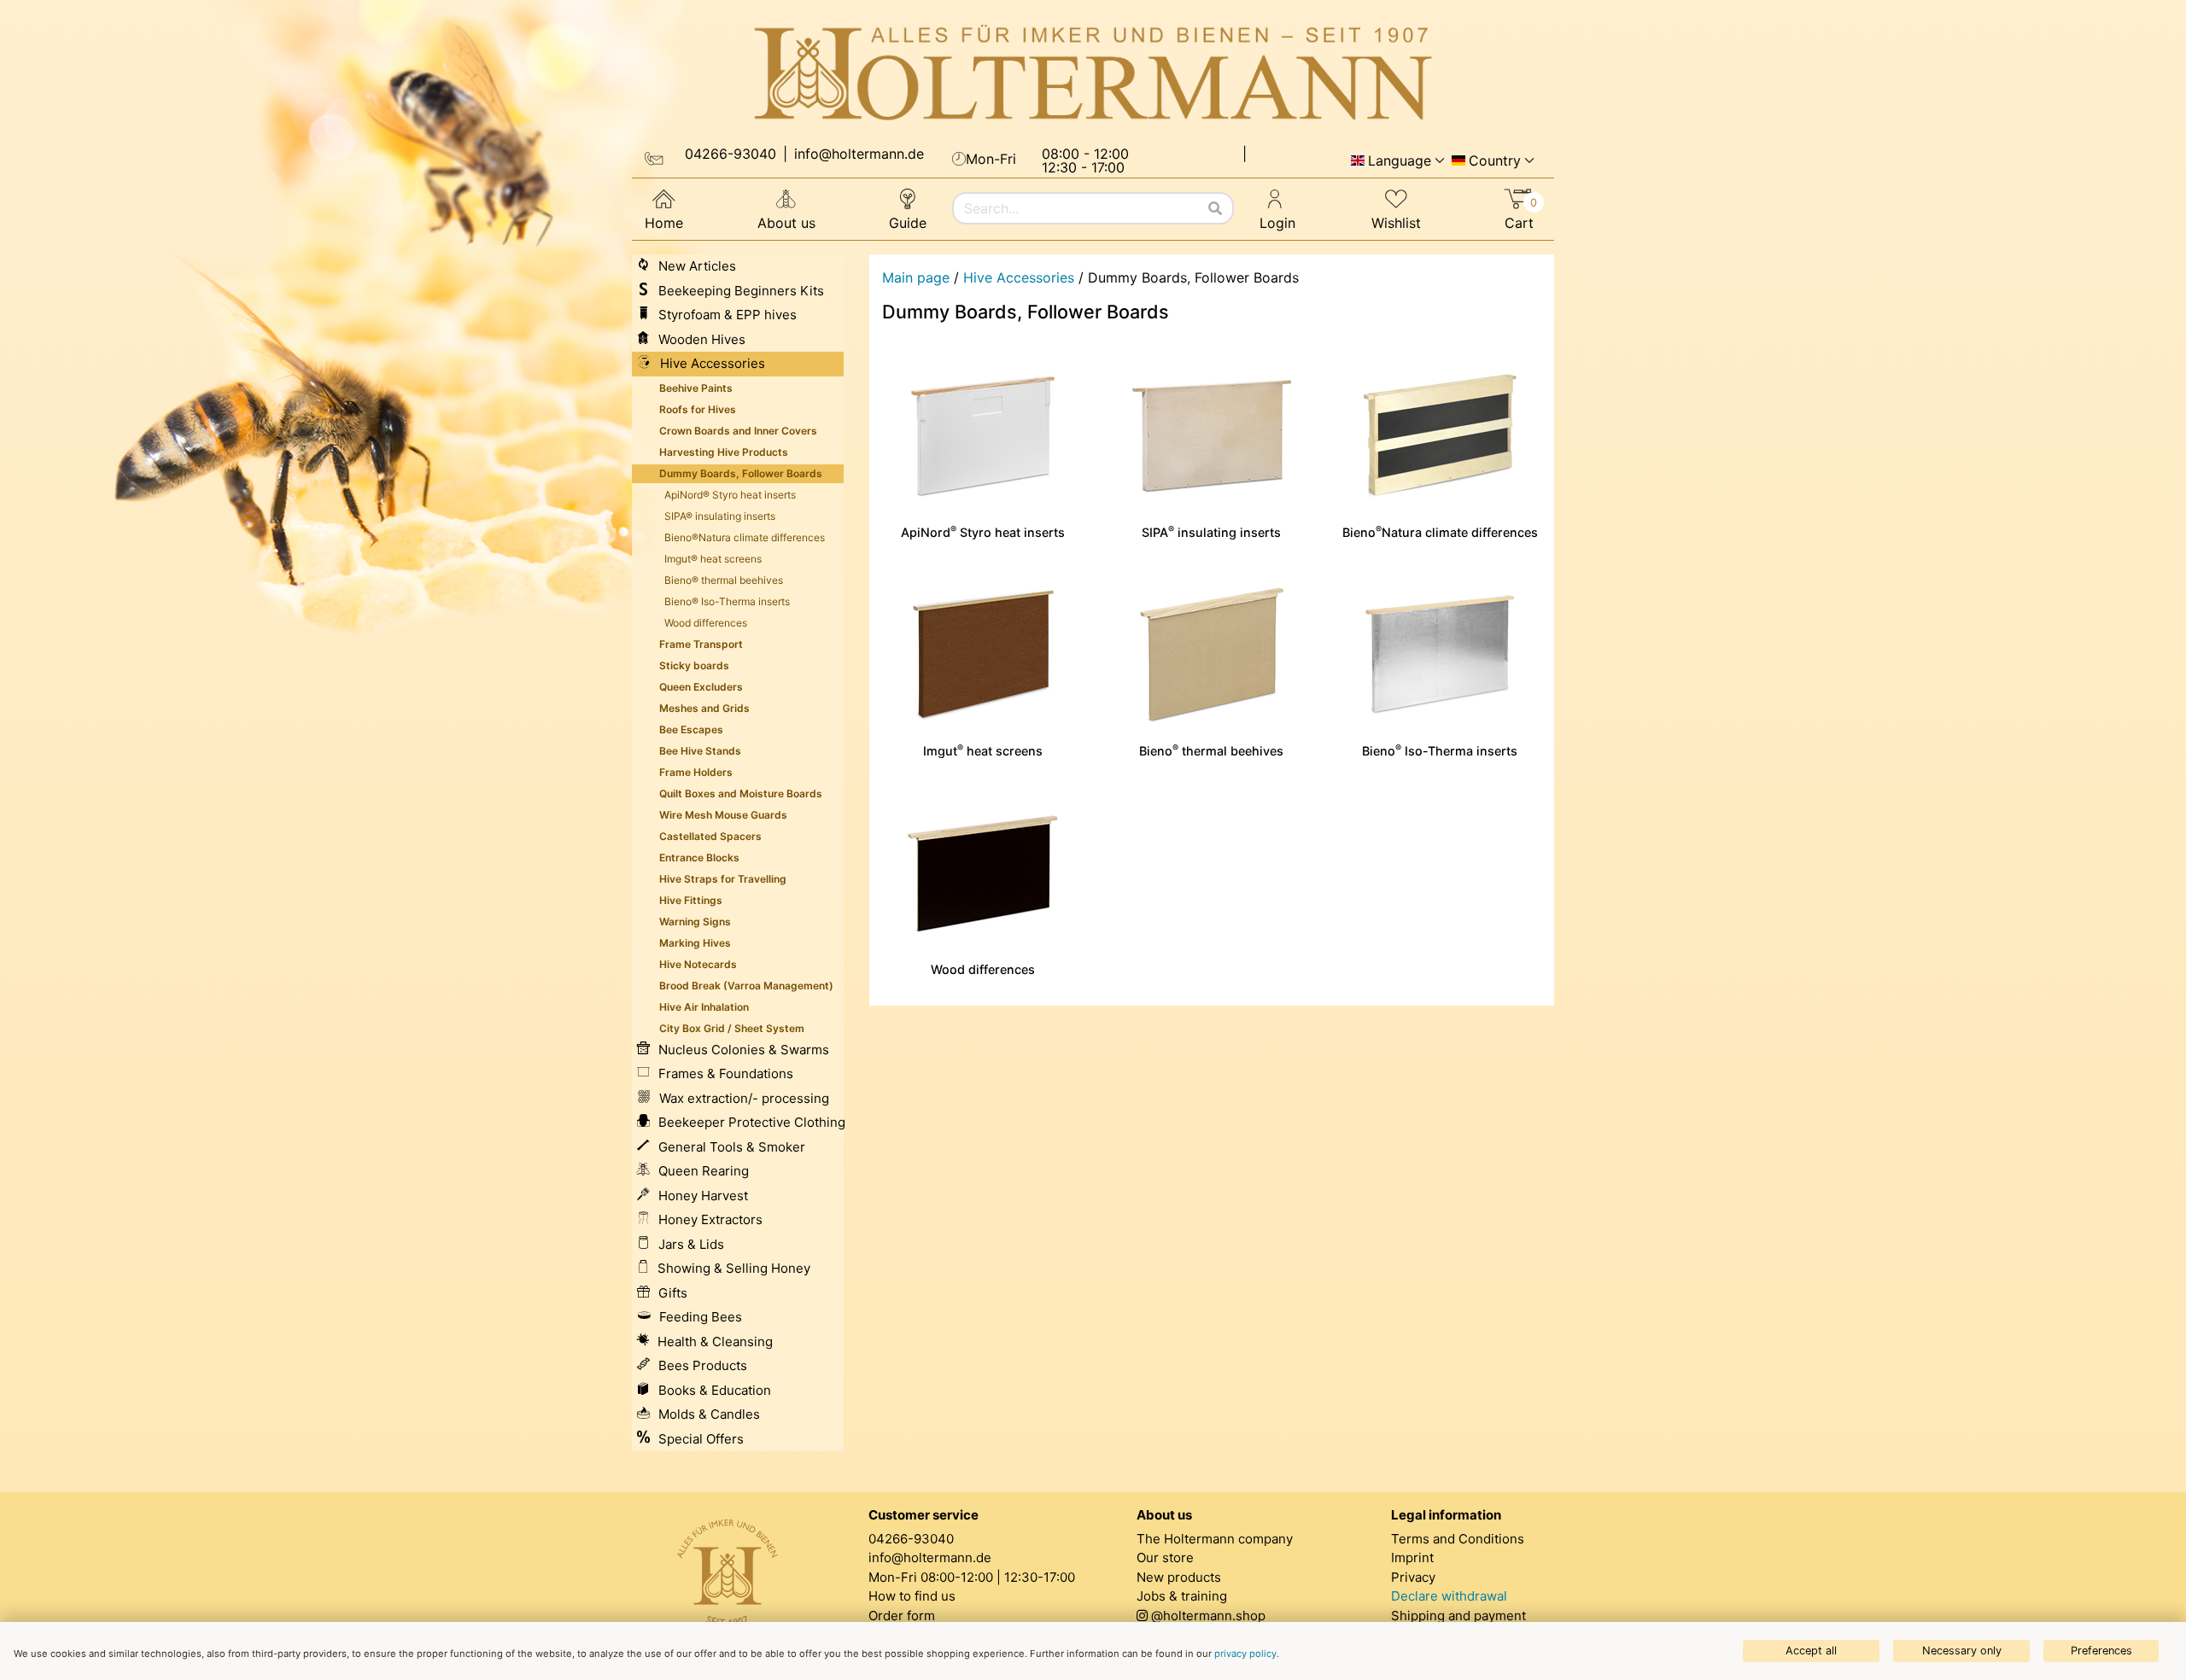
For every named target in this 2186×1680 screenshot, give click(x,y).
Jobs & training (1182, 1596)
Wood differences (983, 969)
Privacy (1413, 1577)
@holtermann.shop (1208, 1616)
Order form (902, 1616)
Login (1277, 223)
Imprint (1412, 1557)
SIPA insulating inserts (1211, 532)
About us (786, 223)
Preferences (2101, 1651)
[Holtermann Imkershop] (1093, 73)
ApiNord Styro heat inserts (983, 532)
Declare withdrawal (1449, 1596)
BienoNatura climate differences (1440, 532)
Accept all (1811, 1651)
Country (1495, 160)
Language (1400, 160)
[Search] (1215, 208)
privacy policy (1245, 1654)
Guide (908, 223)
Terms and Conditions (1458, 1539)
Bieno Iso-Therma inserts (1440, 751)
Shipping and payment (1458, 1616)
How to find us (912, 1596)
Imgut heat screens (983, 751)
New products (1179, 1577)
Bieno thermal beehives (1211, 751)
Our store (1165, 1557)
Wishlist (1396, 223)
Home (664, 223)
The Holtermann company (1215, 1539)
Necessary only (1962, 1651)
